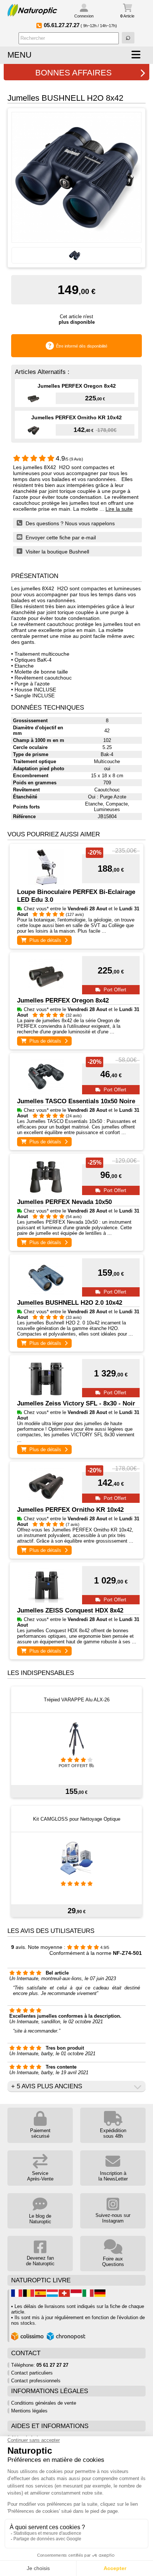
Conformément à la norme (96, 1953)
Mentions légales (29, 2411)
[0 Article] (127, 8)
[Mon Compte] (84, 9)
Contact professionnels (36, 2381)
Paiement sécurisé (40, 2133)
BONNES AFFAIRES (74, 73)
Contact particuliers (32, 2373)
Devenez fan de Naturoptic (40, 2261)
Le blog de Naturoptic (40, 2219)
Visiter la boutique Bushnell (57, 552)
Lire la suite (119, 509)
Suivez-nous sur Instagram (113, 2218)
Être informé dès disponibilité (82, 346)
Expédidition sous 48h (113, 2133)
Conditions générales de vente (44, 2403)
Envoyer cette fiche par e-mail (60, 538)
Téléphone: (40, 2365)
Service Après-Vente (40, 2176)
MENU (19, 55)
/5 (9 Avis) (69, 459)
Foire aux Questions (113, 2262)
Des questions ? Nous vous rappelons (69, 523)
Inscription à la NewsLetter (113, 2176)
